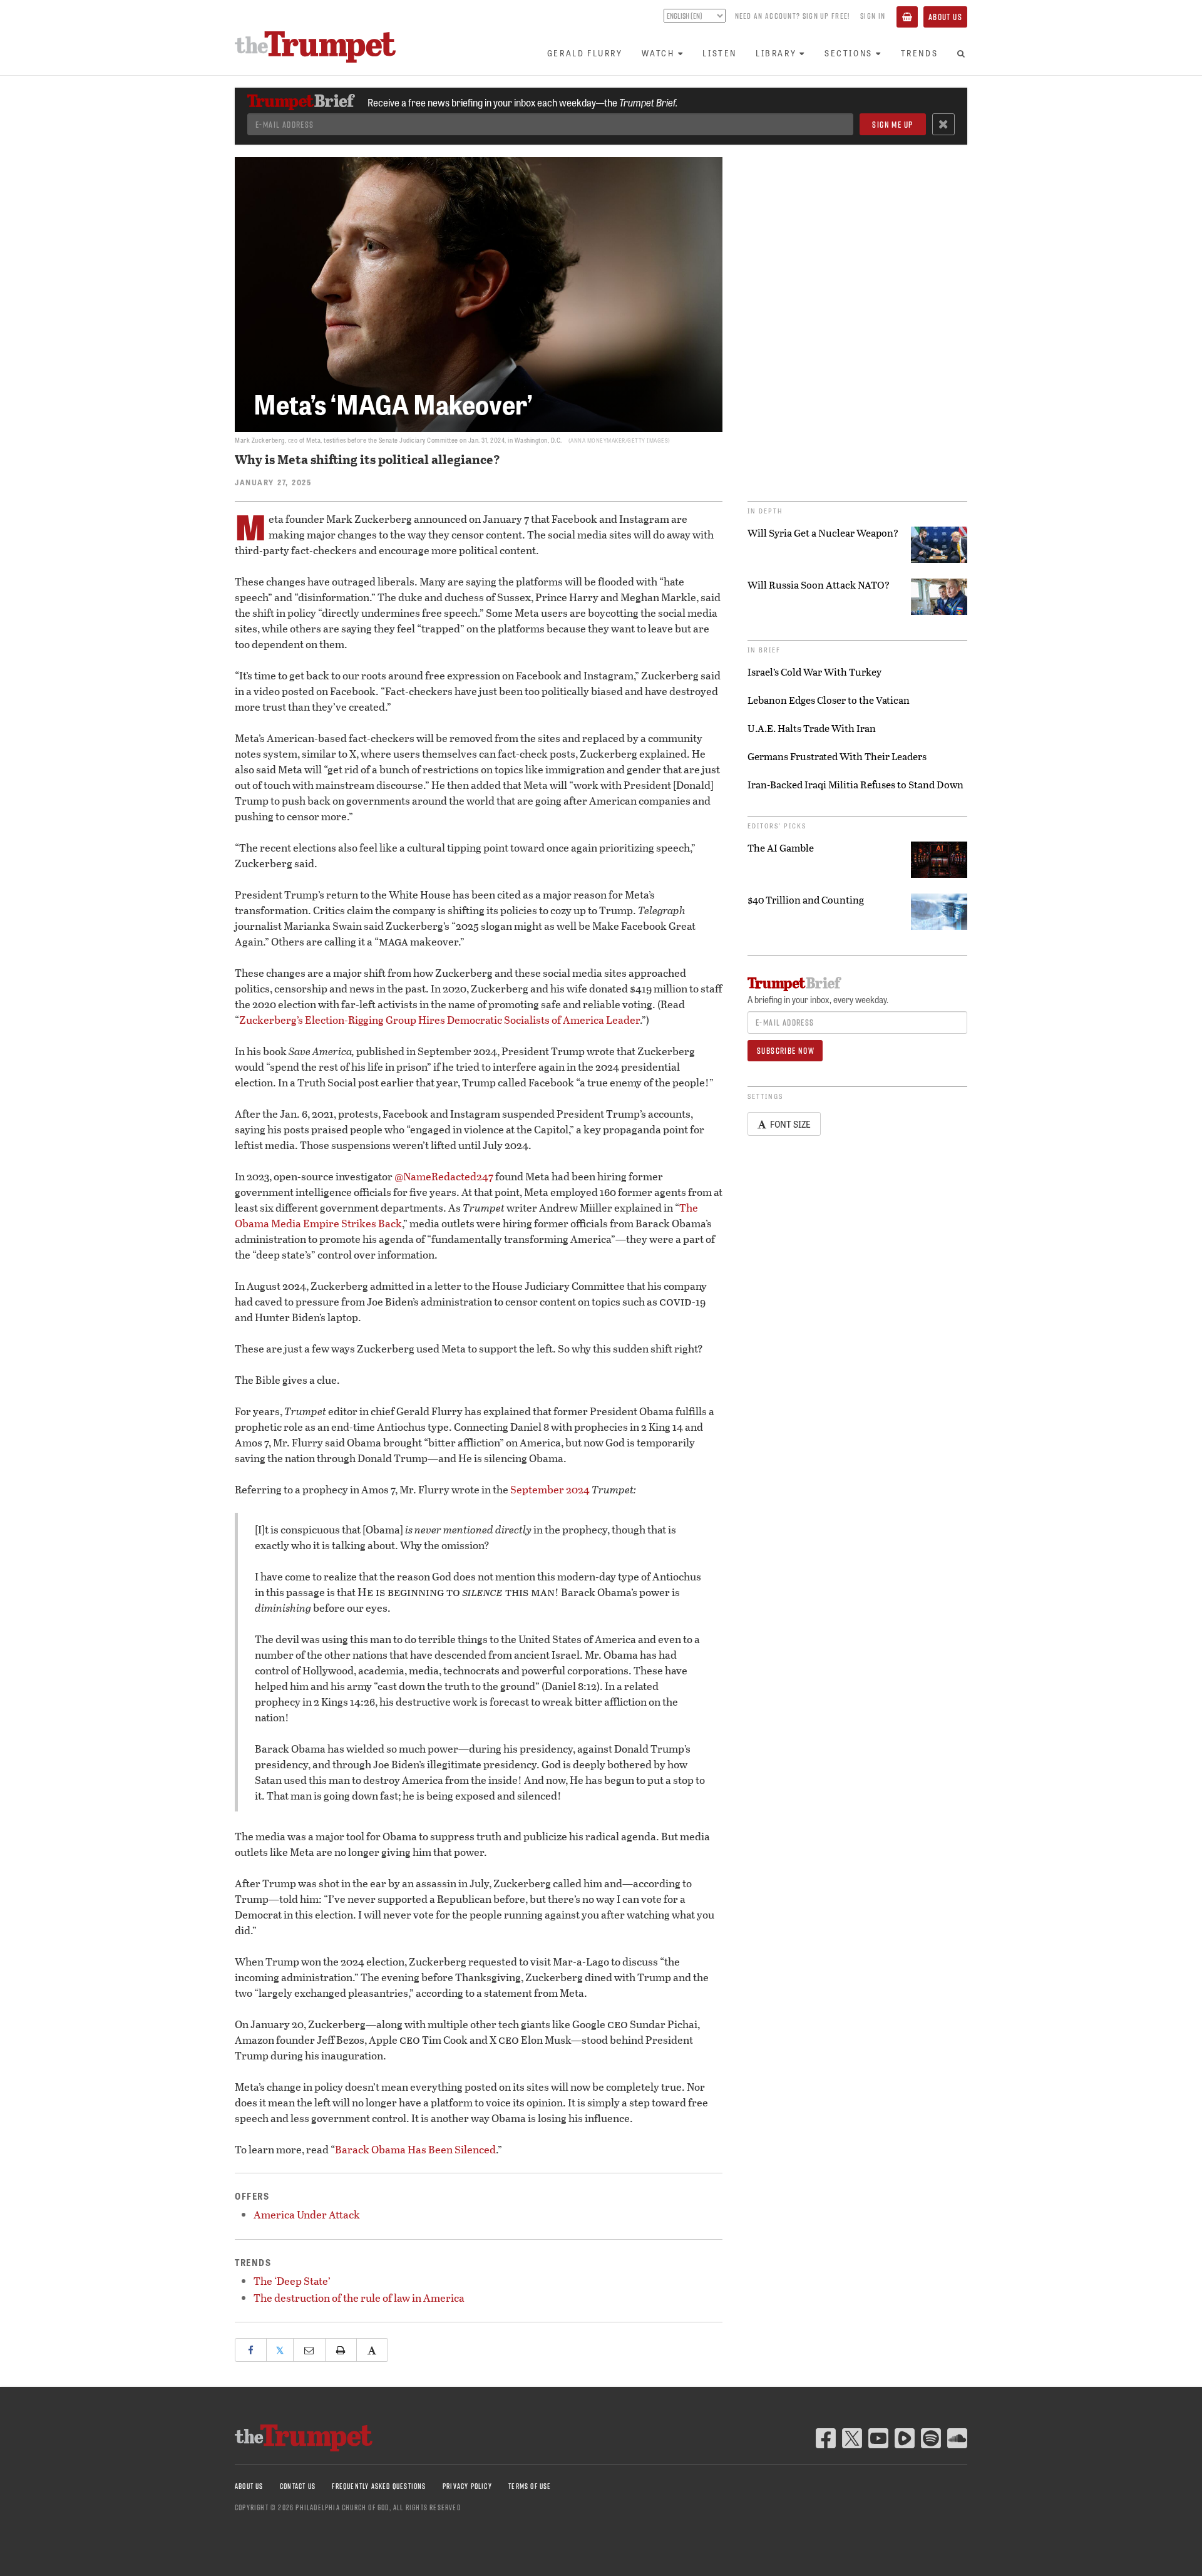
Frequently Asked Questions (379, 2486)
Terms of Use (530, 2486)
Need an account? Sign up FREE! (793, 16)
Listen (720, 53)
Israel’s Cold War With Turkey (814, 672)
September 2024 (550, 1489)
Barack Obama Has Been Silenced (415, 2149)
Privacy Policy (467, 2486)
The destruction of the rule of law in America (359, 2298)
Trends (920, 53)
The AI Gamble (781, 848)
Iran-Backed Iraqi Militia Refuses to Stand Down (855, 785)
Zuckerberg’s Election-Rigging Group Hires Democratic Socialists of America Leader (439, 1020)
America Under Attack (307, 2214)
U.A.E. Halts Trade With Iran (812, 728)
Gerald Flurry (585, 53)
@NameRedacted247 (444, 1176)
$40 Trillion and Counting (806, 900)
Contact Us (298, 2486)
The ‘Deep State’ (292, 2281)
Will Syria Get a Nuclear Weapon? (823, 533)
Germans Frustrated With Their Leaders (837, 756)
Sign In (873, 16)
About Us (945, 17)
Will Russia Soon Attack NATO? (819, 585)
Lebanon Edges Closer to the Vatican (829, 700)
